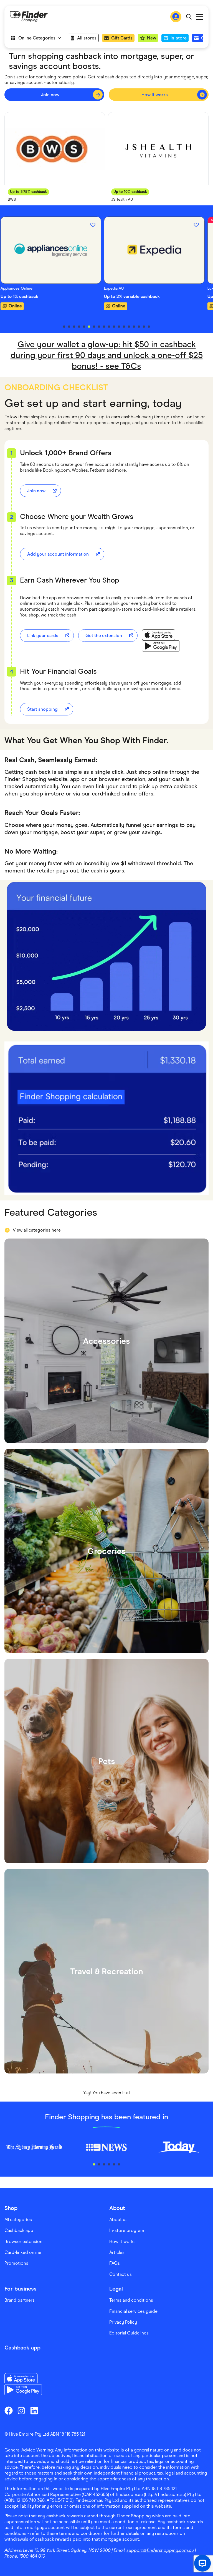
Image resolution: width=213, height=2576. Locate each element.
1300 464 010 (32, 2556)
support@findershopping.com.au (160, 2550)
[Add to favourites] (97, 225)
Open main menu (200, 17)
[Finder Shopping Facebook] (9, 2411)
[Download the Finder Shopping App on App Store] (161, 635)
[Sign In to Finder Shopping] (176, 17)
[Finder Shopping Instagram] (21, 2411)
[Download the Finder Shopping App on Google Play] (161, 646)
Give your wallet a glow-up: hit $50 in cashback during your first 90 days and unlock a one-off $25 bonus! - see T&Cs (107, 355)
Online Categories (37, 38)
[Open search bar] (189, 17)
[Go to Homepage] (29, 17)
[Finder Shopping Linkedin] (34, 2411)
